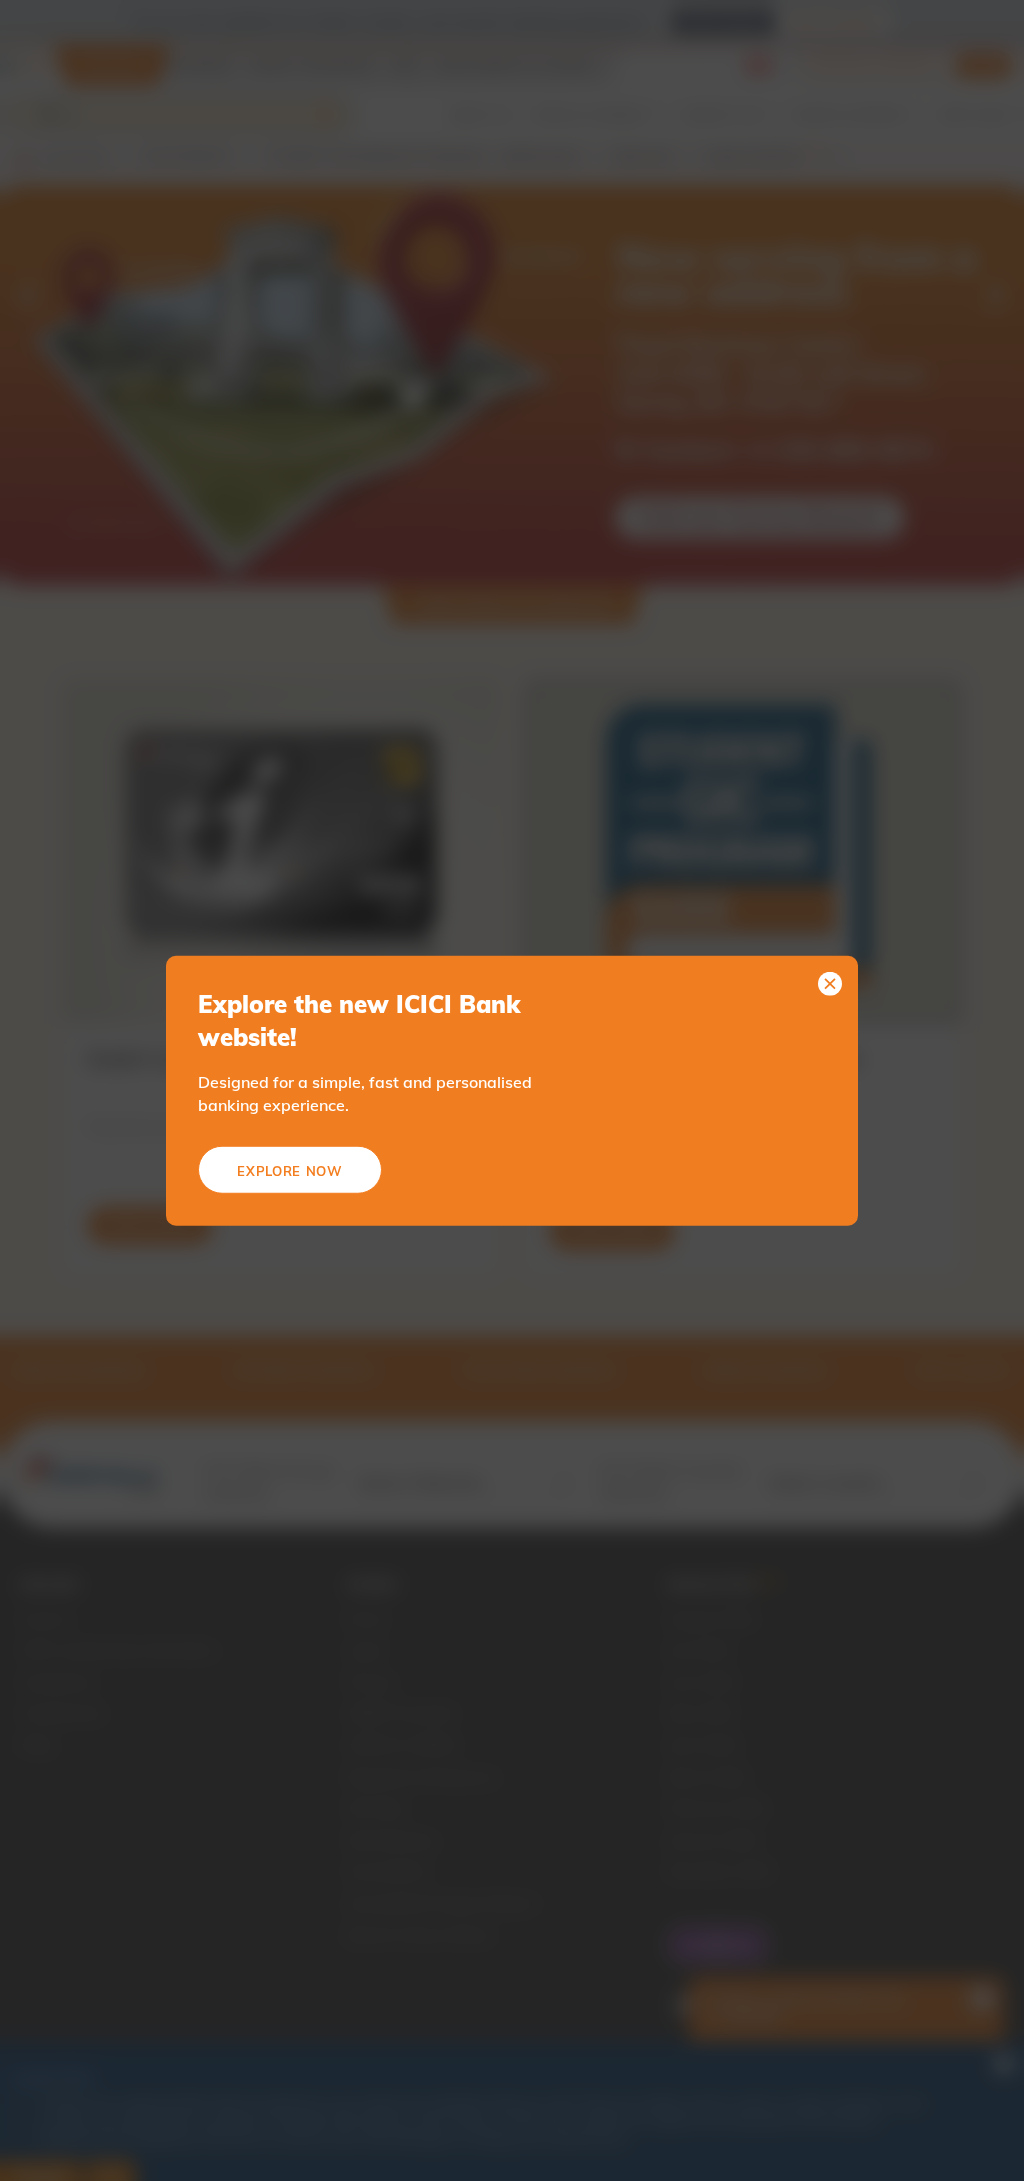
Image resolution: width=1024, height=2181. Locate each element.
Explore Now (289, 1171)
